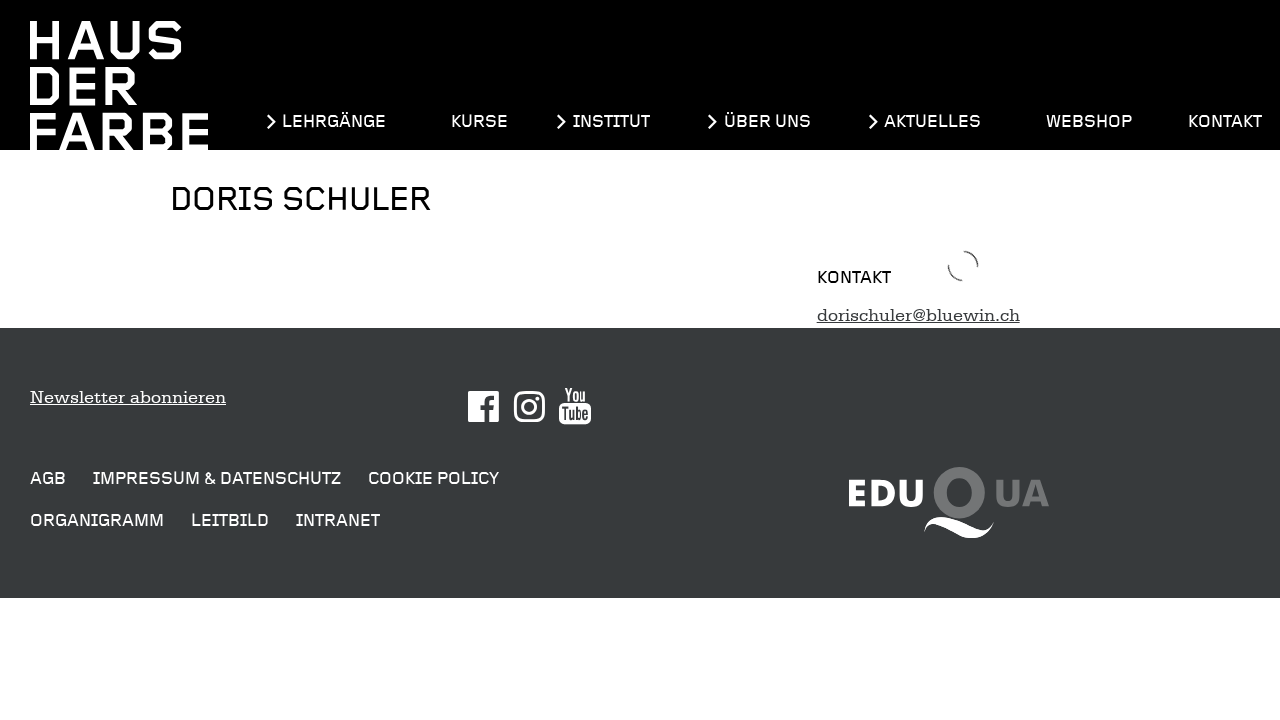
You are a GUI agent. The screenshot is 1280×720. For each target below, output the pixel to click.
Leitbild (230, 520)
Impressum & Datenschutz (217, 478)
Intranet (338, 520)
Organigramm (97, 520)
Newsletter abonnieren (128, 397)
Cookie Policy (433, 478)
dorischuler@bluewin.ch (918, 315)
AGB (48, 478)
